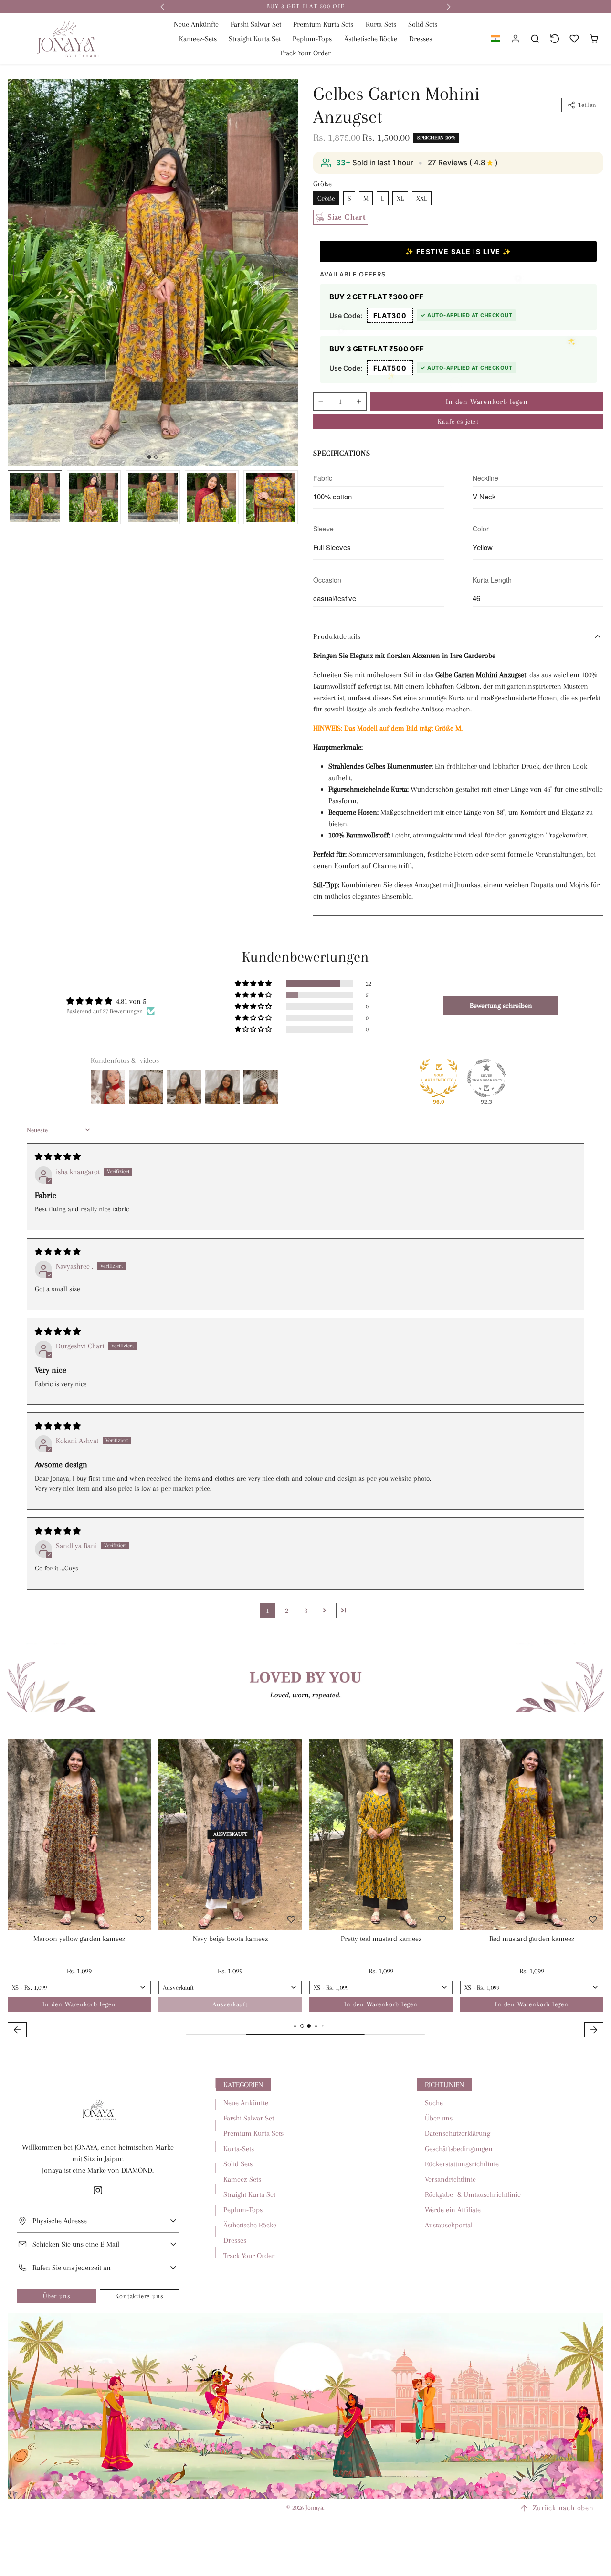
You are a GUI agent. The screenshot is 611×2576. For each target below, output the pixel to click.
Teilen (587, 105)
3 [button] (306, 1611)
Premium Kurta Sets (323, 24)
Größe (326, 198)
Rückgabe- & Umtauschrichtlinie (473, 2194)
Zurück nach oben (563, 2508)
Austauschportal (449, 2225)
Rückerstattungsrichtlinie (462, 2164)
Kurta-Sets (381, 24)
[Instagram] (98, 2190)
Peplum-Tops (312, 39)
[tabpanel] (305, 1890)
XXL (422, 198)
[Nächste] (136, 1834)
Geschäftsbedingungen (459, 2149)
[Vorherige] (11, 1834)
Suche (434, 2103)
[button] (495, 39)
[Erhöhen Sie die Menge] (359, 402)
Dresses (421, 39)
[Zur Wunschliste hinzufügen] (284, 510)
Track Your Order (305, 53)
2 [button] (287, 1611)
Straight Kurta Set (255, 39)
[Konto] (516, 39)
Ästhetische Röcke (371, 39)
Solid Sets (423, 24)
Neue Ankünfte (196, 24)
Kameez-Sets (198, 39)
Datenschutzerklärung (458, 2133)
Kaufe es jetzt (458, 421)
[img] (58, 1157)
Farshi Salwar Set (256, 24)
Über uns (57, 2296)
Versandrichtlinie (450, 2179)
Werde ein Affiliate (453, 2210)
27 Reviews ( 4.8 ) (463, 163)
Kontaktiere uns (139, 2296)
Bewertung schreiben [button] (501, 1006)
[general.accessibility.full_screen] (285, 92)
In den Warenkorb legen (487, 402)
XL (400, 198)
